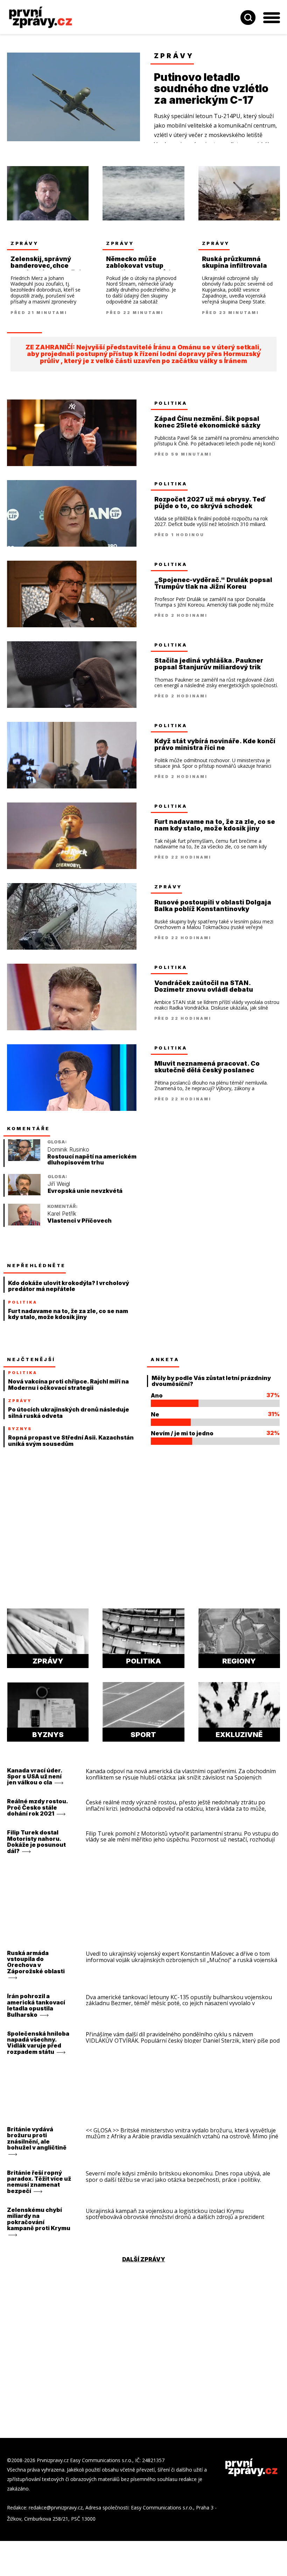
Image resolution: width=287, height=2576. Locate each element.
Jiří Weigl (59, 1191)
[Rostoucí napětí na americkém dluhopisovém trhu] (24, 1166)
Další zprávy (144, 2266)
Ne (155, 1421)
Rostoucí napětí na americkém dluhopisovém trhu (92, 1167)
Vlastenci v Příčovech (79, 1228)
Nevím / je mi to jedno (182, 1440)
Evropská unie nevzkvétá (85, 1198)
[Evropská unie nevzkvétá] (24, 1200)
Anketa (165, 1366)
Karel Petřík (62, 1221)
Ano (157, 1402)
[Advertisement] (203, 1176)
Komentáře (29, 1135)
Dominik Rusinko (68, 1157)
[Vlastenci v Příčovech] (24, 1231)
